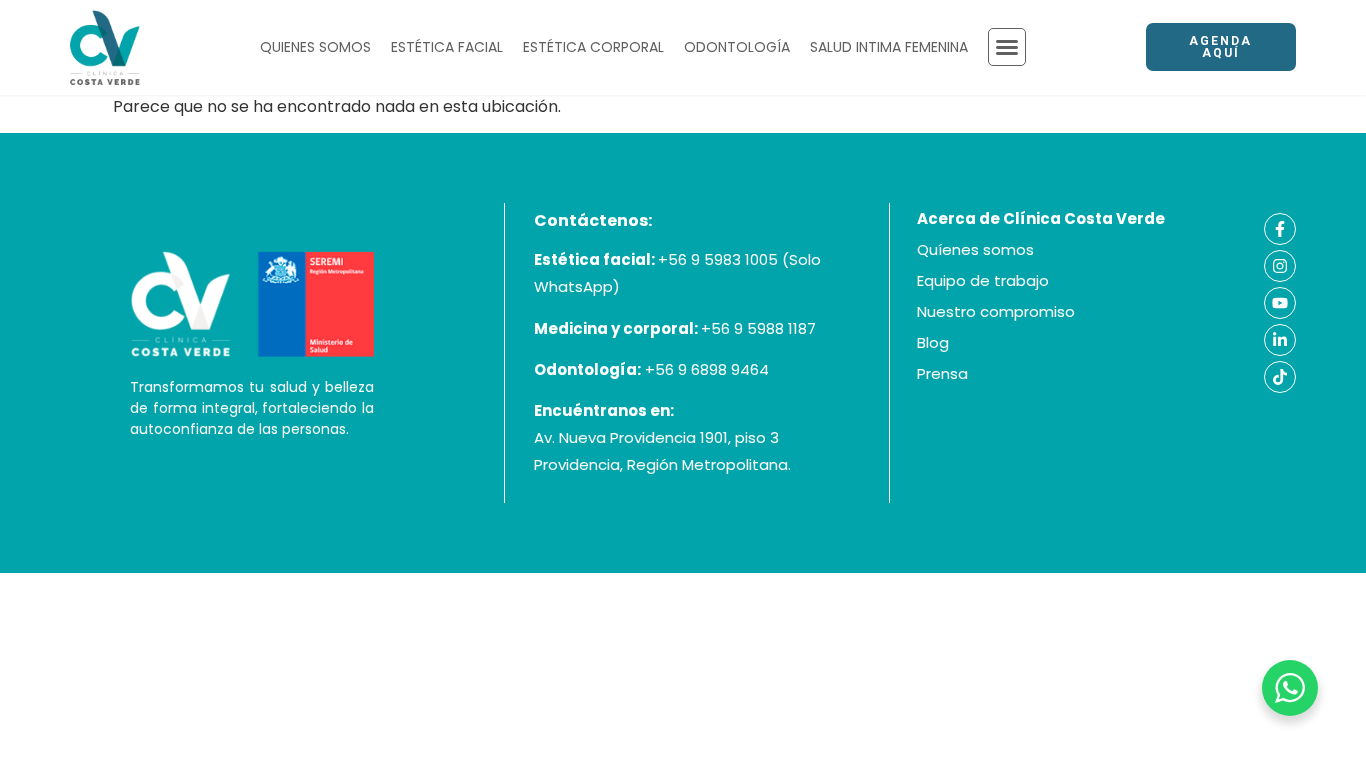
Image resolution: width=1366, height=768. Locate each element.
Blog (933, 342)
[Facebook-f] (1280, 229)
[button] (1007, 47)
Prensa (942, 373)
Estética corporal (593, 47)
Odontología (737, 47)
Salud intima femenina (889, 47)
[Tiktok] (1280, 377)
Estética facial (447, 47)
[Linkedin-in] (1280, 340)
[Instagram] (1280, 266)
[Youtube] (1280, 303)
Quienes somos (315, 47)
